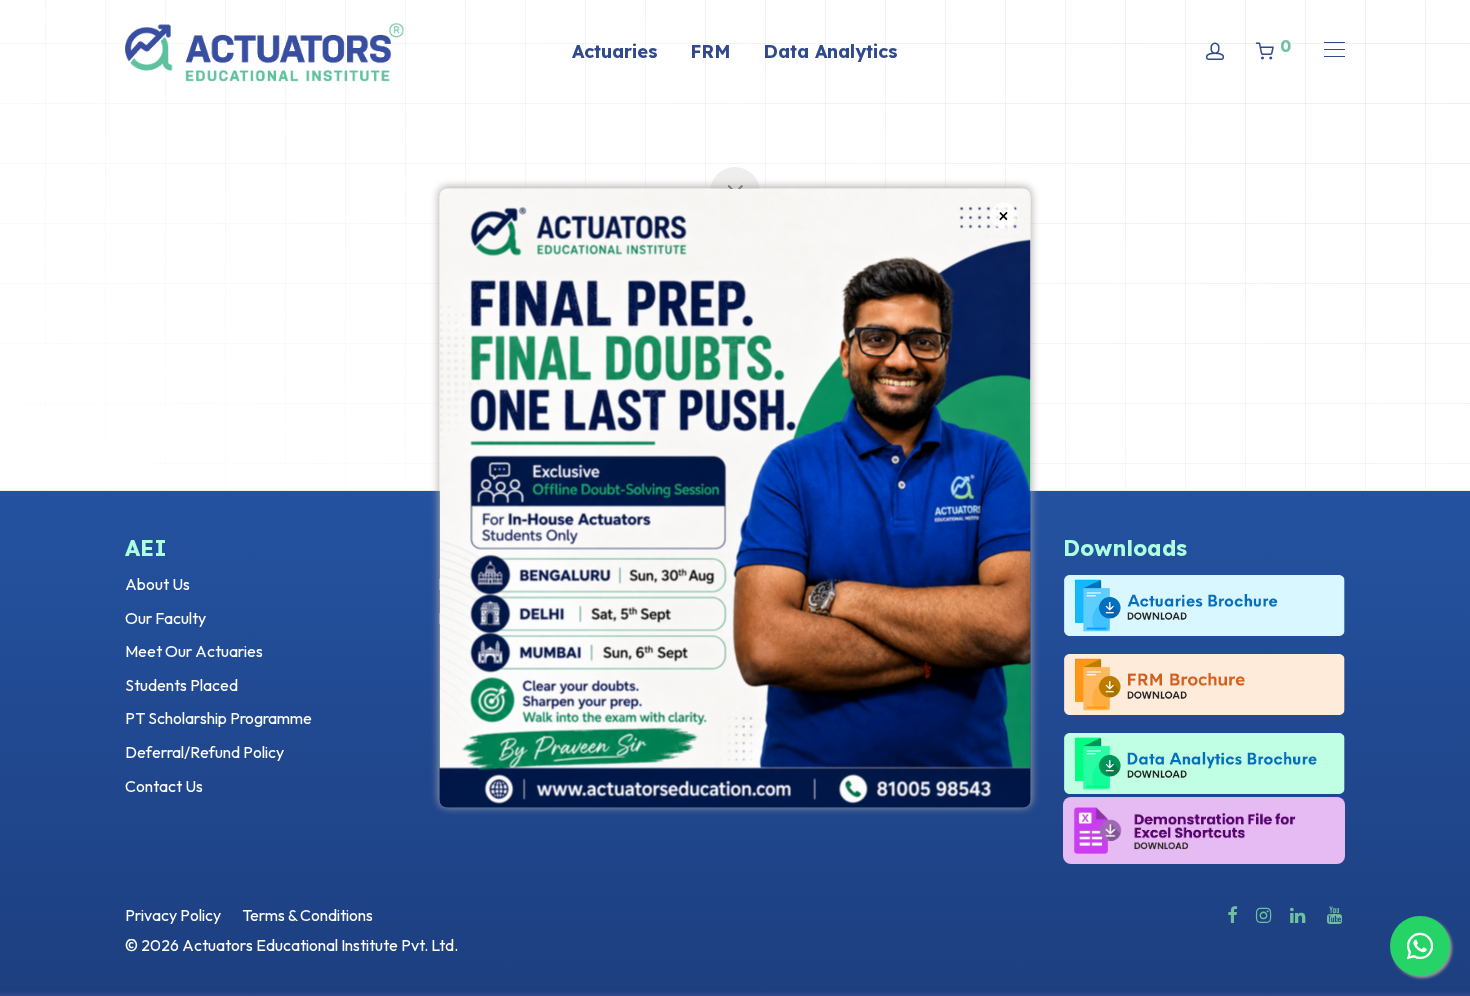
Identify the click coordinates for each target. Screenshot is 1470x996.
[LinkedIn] (1299, 913)
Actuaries (615, 51)
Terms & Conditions (307, 915)
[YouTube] (1336, 913)
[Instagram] (1263, 913)
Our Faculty (165, 618)
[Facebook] (1232, 913)
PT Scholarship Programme (218, 718)
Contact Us (164, 786)
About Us (157, 584)
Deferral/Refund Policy (204, 752)
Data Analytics (830, 51)
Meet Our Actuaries (194, 651)
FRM (710, 51)
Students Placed (181, 685)
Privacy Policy (173, 915)
